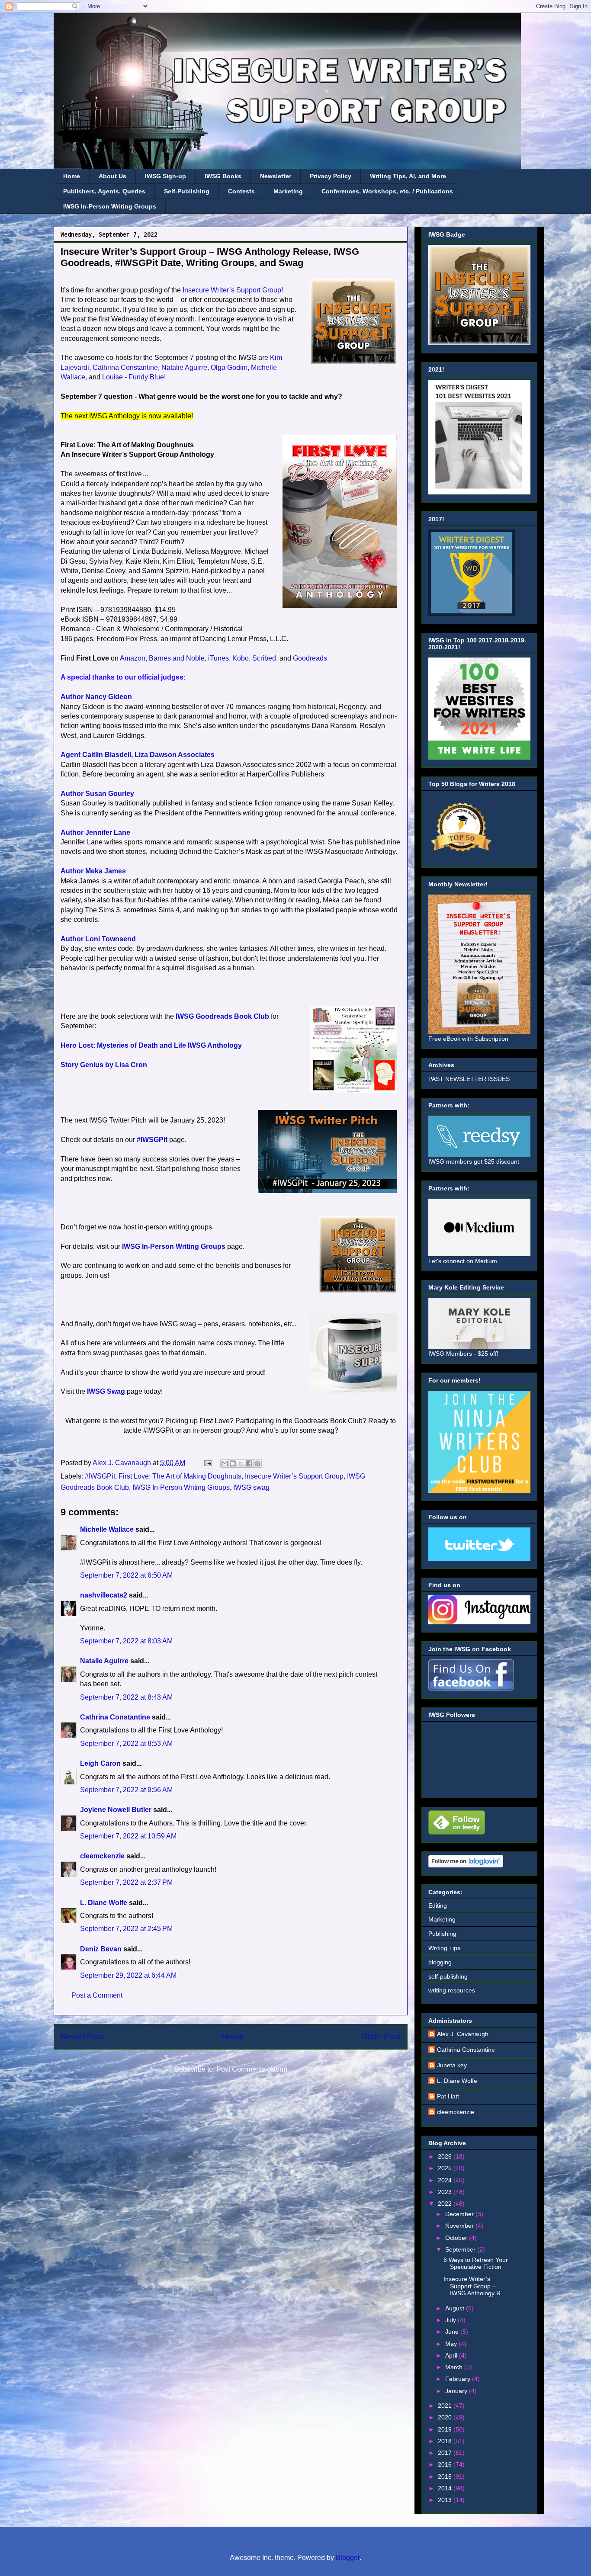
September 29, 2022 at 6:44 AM (128, 1975)
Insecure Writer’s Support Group (294, 1476)
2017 (446, 2453)
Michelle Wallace (107, 1529)
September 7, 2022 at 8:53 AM (126, 1744)
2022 (446, 2204)
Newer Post (82, 2036)
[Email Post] (207, 1463)
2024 (446, 2180)
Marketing (288, 191)
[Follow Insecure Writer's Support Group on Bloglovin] (466, 1865)
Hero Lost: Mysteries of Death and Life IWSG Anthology (151, 1045)
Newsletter (276, 176)
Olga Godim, (230, 367)
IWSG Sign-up (165, 176)
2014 (446, 2488)
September (461, 2249)
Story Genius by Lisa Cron (104, 1065)
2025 (446, 2168)
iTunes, (219, 658)
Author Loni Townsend (98, 939)
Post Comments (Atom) (252, 2069)
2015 (446, 2477)
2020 (446, 2417)
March (455, 2367)
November (460, 2226)
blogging (440, 1962)
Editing (438, 1906)
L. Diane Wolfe (104, 1903)
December (460, 2214)
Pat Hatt (448, 2096)
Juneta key (452, 2065)
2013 (446, 2500)
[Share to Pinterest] (257, 1463)
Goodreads (310, 658)
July (451, 2320)
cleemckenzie (102, 1856)
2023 (446, 2192)
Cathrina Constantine (115, 1717)
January (457, 2391)
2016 (446, 2464)
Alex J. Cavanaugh (463, 2034)
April (452, 2355)
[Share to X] (241, 1463)
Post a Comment (97, 1995)
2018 (446, 2441)
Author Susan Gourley (97, 794)
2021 (446, 2406)
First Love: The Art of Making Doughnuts (180, 1476)
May (452, 2344)
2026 (446, 2156)
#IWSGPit (152, 1140)
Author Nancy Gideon (96, 697)
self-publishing (448, 1976)
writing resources (452, 1990)
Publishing (442, 1934)
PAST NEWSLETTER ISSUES (469, 1079)
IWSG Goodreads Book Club (222, 1016)
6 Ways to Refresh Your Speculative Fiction (476, 2263)
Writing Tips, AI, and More (408, 176)
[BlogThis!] (233, 1463)
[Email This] (225, 1463)
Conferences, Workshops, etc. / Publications (387, 191)
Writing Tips (444, 1948)
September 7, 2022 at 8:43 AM (126, 1697)
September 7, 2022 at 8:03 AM (126, 1641)
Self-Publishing (187, 191)
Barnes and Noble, (178, 658)
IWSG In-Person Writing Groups (110, 206)
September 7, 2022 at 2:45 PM (126, 1929)
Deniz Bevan (101, 1949)
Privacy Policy (331, 176)
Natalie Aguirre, (185, 367)
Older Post (381, 2036)
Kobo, (241, 658)
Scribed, (265, 658)
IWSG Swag (106, 1391)
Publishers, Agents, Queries (104, 191)
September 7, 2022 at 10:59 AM (128, 1836)
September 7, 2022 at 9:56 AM (126, 1790)
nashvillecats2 (104, 1595)
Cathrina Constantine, (126, 367)
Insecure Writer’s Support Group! (233, 290)
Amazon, (133, 658)
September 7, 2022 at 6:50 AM (126, 1575)
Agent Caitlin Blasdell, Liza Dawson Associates (138, 755)
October (457, 2238)
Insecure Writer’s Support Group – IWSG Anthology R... (475, 2286)
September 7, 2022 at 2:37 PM (126, 1882)
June (453, 2332)
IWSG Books (223, 176)
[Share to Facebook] (249, 1463)
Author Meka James (93, 871)
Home (72, 176)
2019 (446, 2429)
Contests (241, 191)
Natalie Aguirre (104, 1661)
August (456, 2308)
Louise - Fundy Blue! (134, 377)
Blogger (348, 2558)
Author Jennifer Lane (95, 832)
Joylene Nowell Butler (116, 1810)
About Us (112, 176)
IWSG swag (251, 1487)
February (459, 2379)
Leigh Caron (100, 1763)
